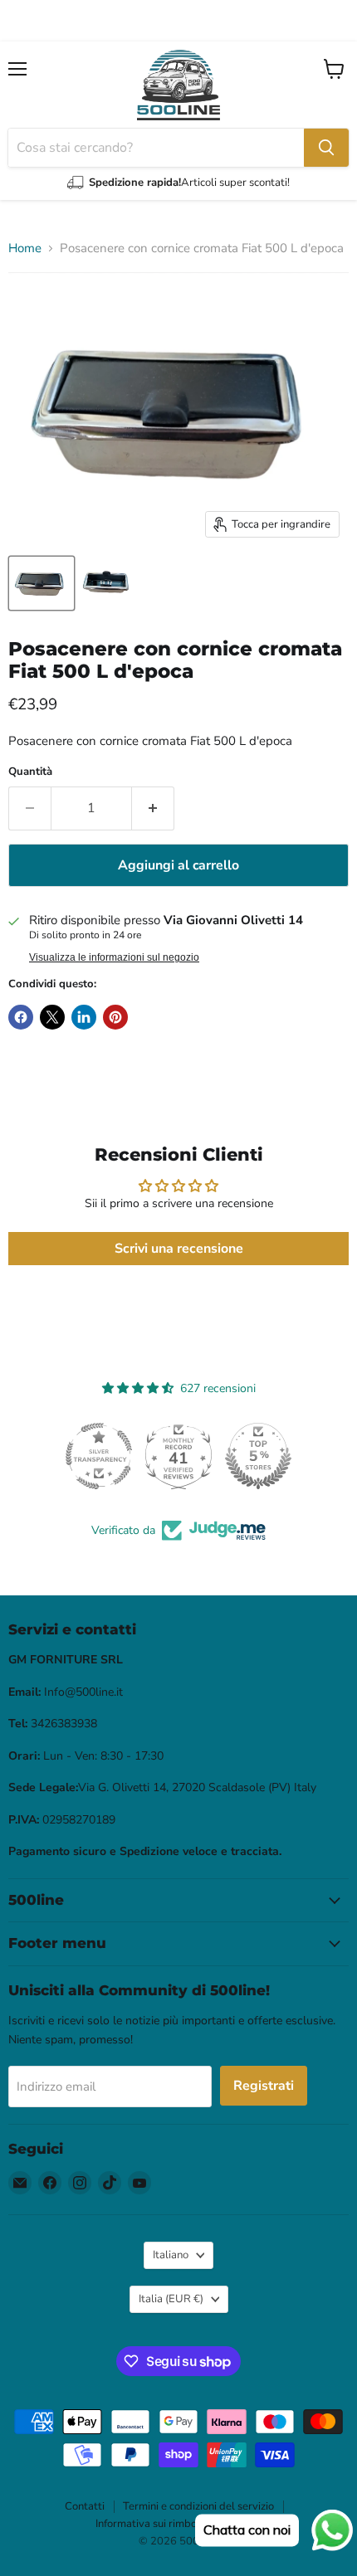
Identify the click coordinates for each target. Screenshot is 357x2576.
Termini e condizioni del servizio (198, 2506)
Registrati (264, 2086)
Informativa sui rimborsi (152, 2524)
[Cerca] (326, 148)
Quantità (30, 772)
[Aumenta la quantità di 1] (153, 808)
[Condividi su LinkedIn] (84, 1017)
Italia (171, 2299)
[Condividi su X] (52, 1017)
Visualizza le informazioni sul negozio (114, 957)
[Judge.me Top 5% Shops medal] (258, 1456)
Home (25, 248)
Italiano (171, 2255)
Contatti (85, 2506)
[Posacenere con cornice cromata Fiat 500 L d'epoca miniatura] (42, 583)
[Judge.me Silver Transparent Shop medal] (99, 1456)
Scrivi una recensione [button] (179, 1249)
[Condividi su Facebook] (21, 1017)
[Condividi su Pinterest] (115, 1017)
